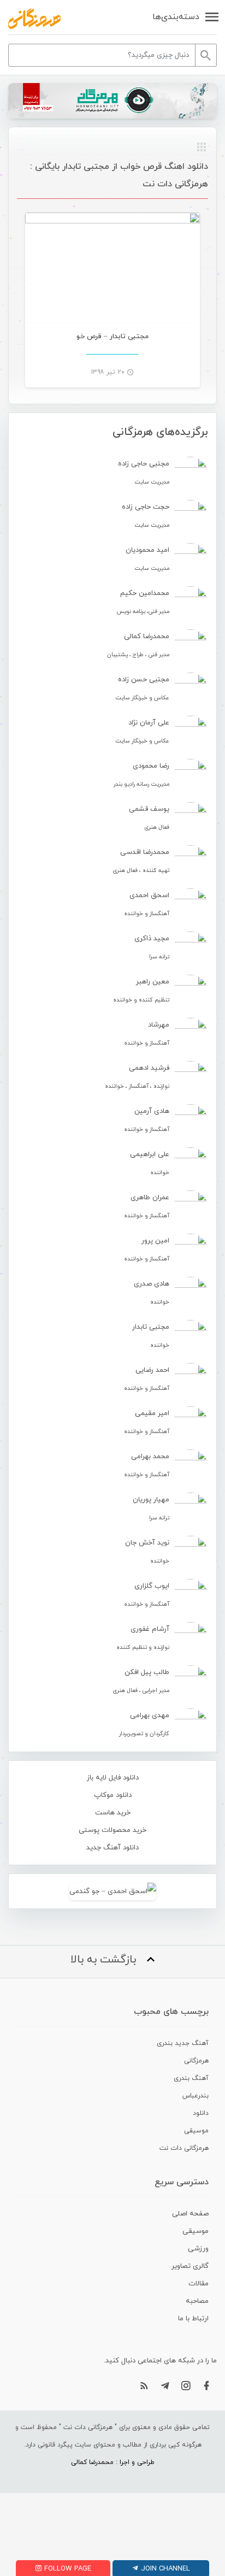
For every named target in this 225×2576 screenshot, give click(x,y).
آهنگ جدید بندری (183, 2043)
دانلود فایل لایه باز (113, 1778)
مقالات (199, 2284)
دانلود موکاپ (113, 1795)
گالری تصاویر (190, 2266)
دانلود (201, 2113)
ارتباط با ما (193, 2319)
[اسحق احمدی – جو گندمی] (112, 1891)
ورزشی (198, 2249)
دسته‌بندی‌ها (176, 17)
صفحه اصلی (190, 2214)
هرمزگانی (196, 2061)
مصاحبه (197, 2301)
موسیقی (196, 2131)
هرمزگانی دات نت (184, 2148)
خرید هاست (113, 1813)
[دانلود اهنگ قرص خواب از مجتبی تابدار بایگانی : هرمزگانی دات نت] (34, 19)
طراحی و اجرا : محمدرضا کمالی (113, 2462)
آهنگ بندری (191, 2078)
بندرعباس (196, 2096)
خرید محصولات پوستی (112, 1830)
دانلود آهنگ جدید (112, 1848)
